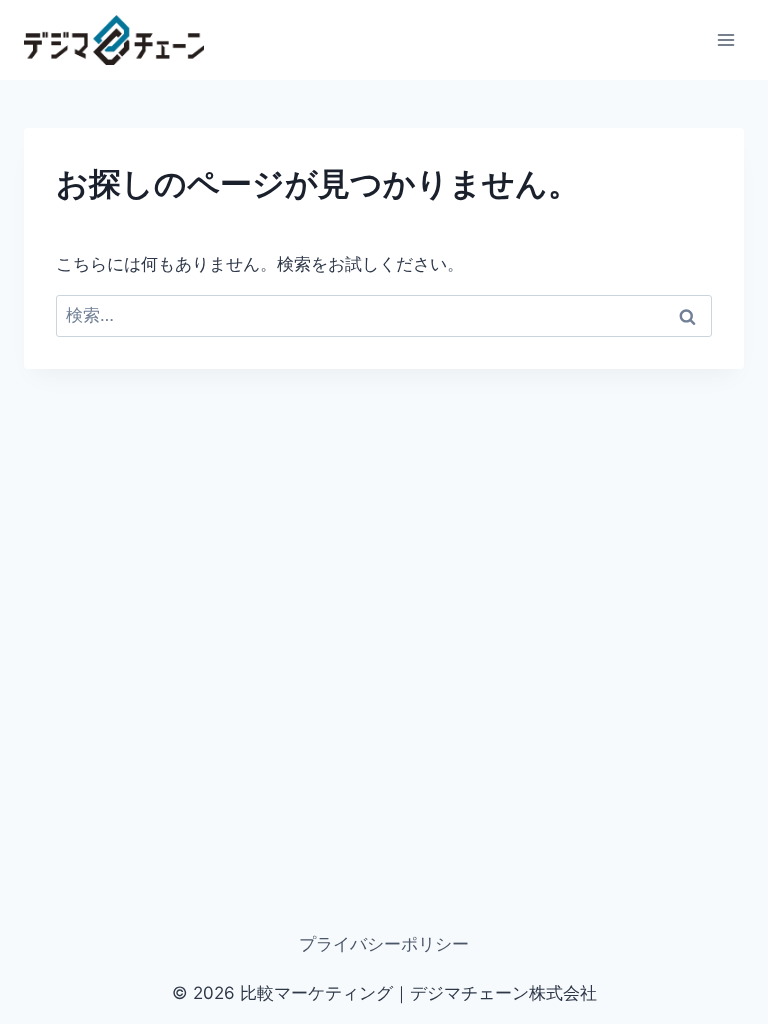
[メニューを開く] (725, 39)
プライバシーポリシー (384, 944)
